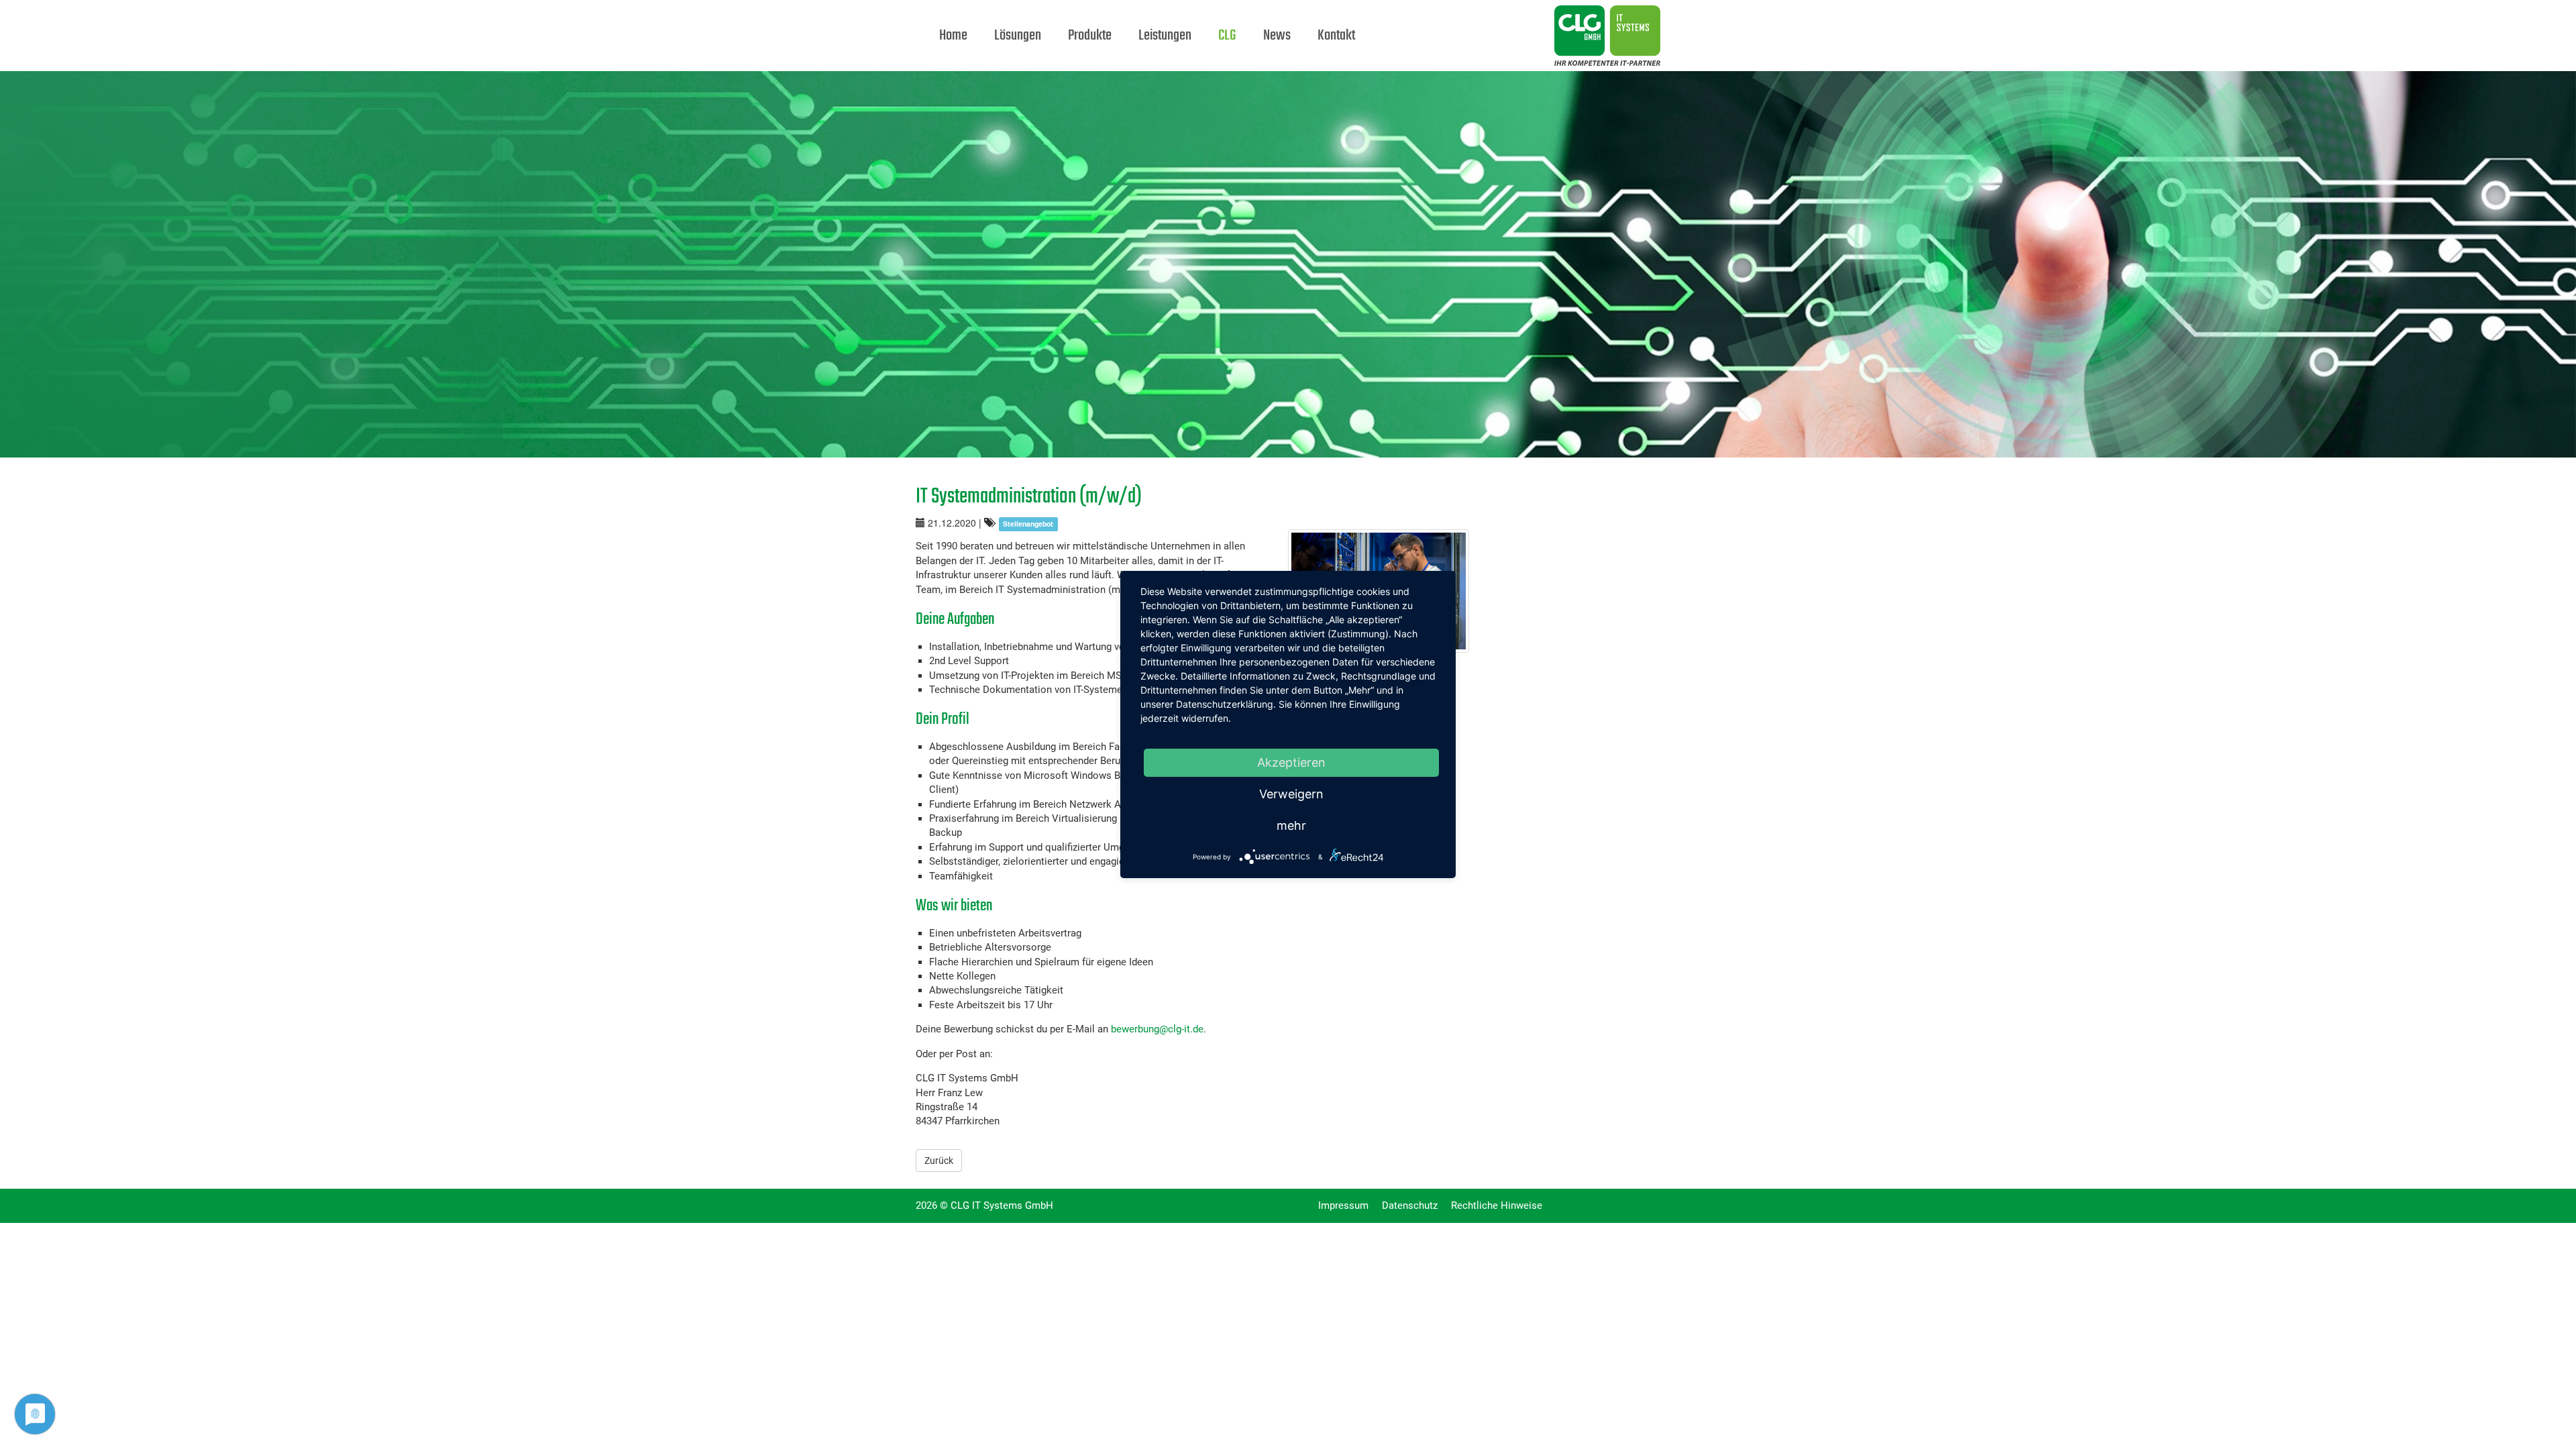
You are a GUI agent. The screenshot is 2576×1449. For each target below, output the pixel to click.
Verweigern (1291, 794)
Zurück (939, 1161)
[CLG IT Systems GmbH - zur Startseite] (1499, 17)
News (1277, 36)
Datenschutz (1410, 1205)
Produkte (1090, 36)
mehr (1291, 825)
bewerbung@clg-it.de (1157, 1029)
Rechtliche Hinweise (1497, 1205)
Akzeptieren (1291, 762)
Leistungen (1165, 36)
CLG (1227, 36)
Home (953, 36)
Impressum (1343, 1205)
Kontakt (1336, 36)
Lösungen (1018, 36)
